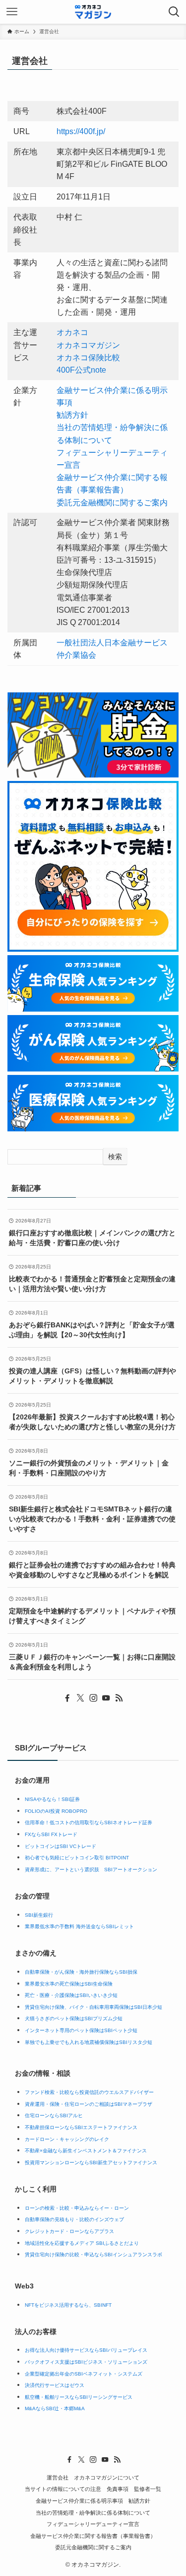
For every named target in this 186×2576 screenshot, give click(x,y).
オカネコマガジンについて (107, 2478)
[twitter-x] (80, 1698)
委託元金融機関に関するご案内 (112, 503)
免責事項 (118, 2489)
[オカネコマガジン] (93, 12)
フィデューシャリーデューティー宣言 (93, 2524)
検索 (115, 1157)
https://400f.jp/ (81, 131)
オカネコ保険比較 (88, 358)
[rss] (119, 1698)
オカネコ (72, 332)
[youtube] (106, 1698)
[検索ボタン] (174, 12)
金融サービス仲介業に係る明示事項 (79, 2501)
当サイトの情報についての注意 (63, 2489)
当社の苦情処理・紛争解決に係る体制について (93, 2513)
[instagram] (93, 1698)
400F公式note (81, 370)
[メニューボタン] (12, 12)
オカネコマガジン (88, 345)
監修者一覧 (148, 2489)
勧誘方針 (72, 415)
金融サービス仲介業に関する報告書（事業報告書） (93, 2536)
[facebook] (67, 1698)
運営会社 (58, 2478)
